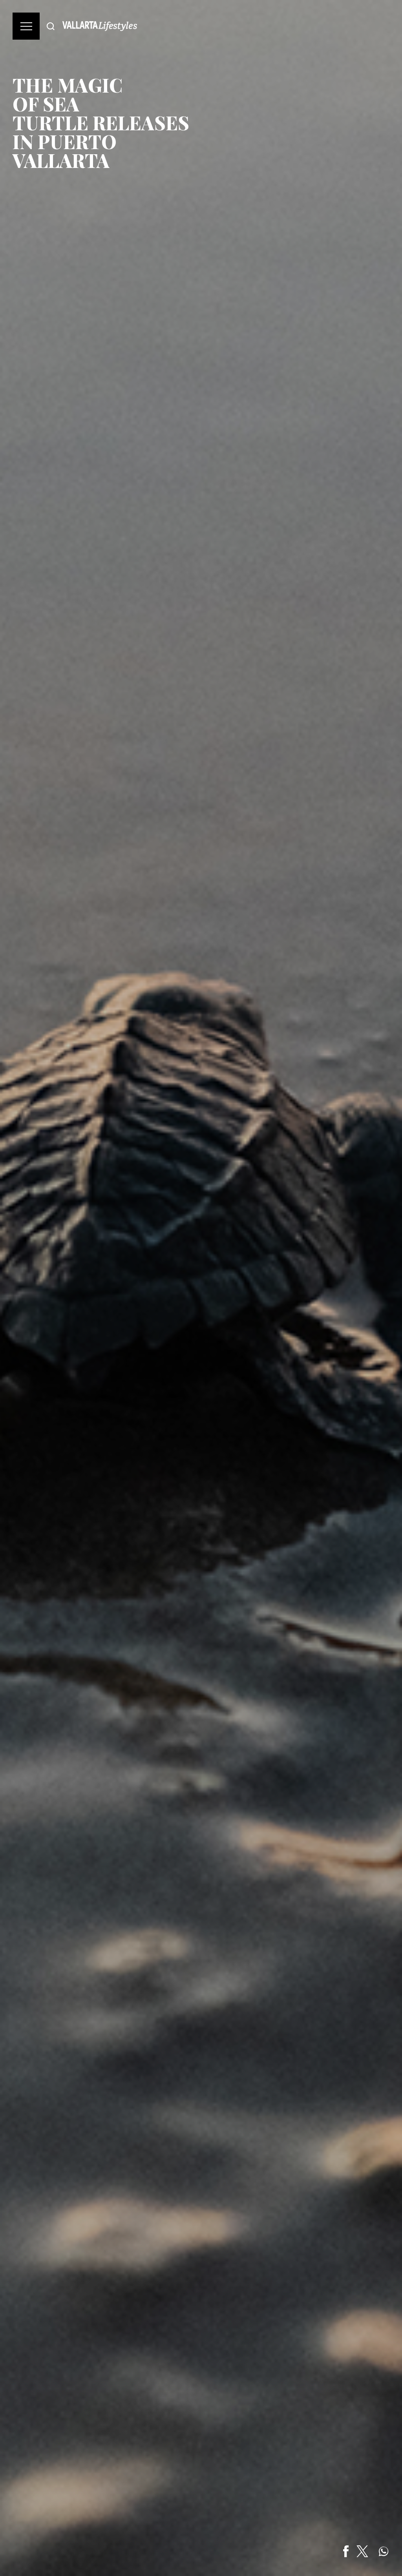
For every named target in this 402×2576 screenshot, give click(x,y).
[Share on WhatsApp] (384, 2551)
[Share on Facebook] (346, 2551)
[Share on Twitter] (362, 2551)
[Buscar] (51, 26)
